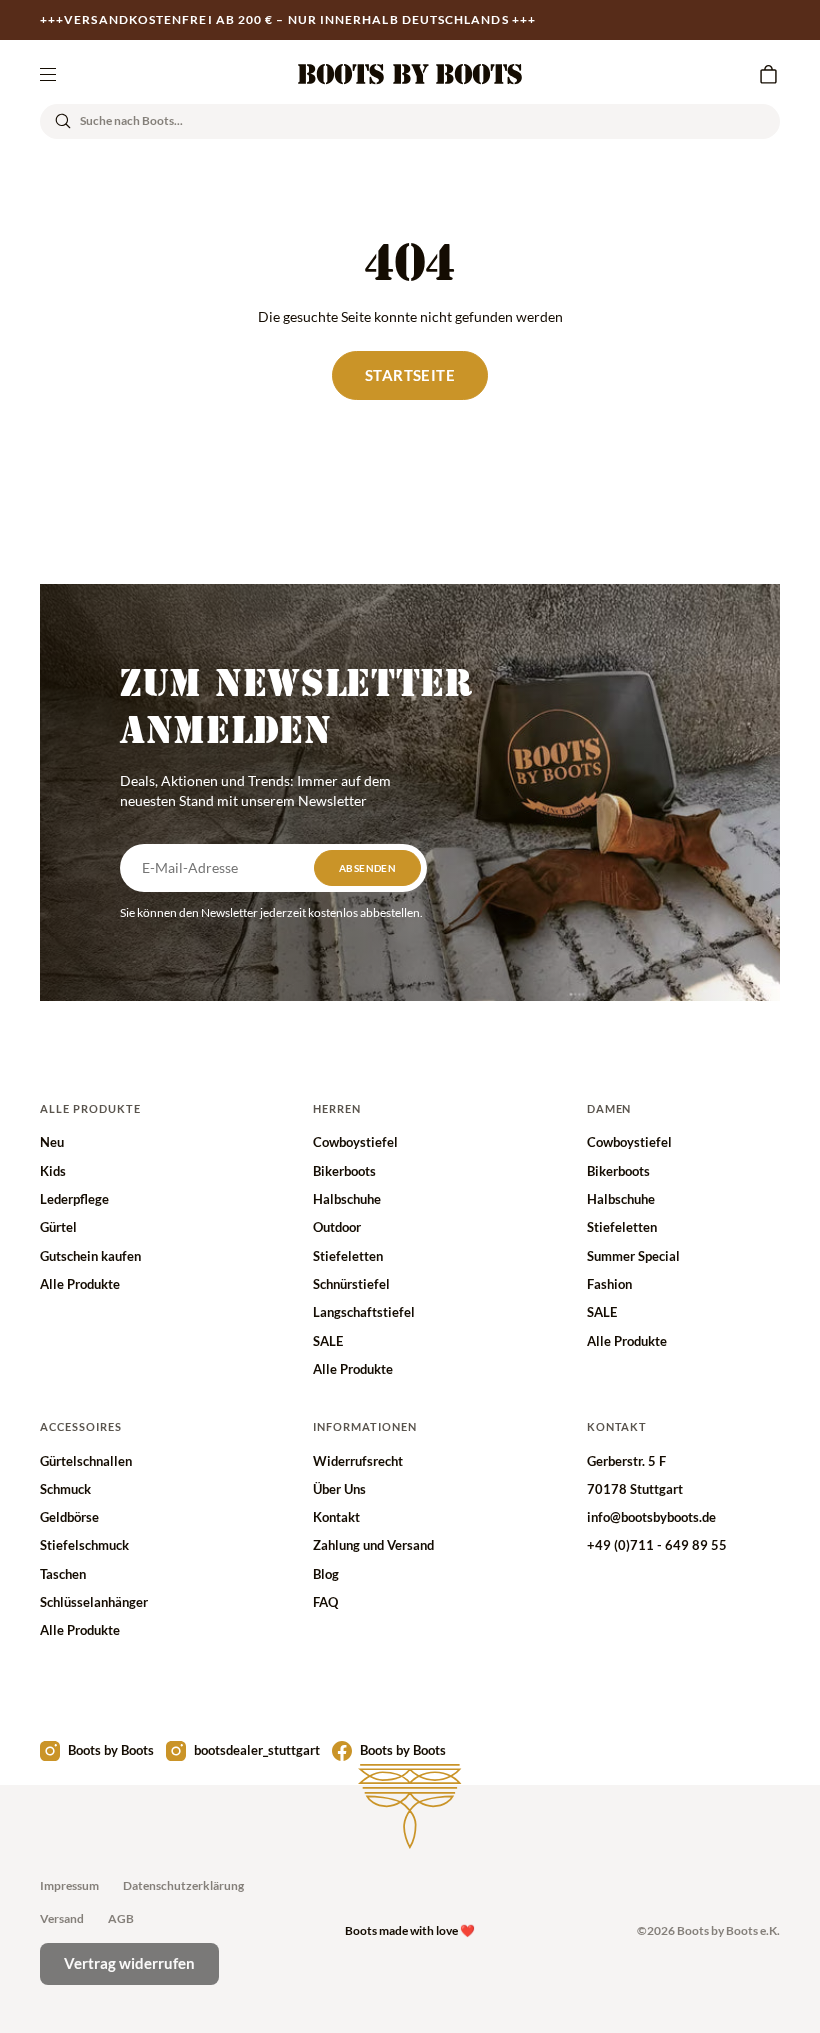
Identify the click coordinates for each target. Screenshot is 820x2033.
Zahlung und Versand (373, 1545)
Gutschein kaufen (90, 1256)
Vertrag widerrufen (129, 1963)
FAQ (325, 1602)
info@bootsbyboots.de (651, 1517)
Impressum (69, 1885)
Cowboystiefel (355, 1142)
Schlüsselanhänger (94, 1602)
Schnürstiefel (351, 1284)
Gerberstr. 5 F (626, 1461)
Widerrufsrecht (358, 1461)
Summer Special (633, 1256)
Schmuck (65, 1489)
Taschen (63, 1574)
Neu (52, 1142)
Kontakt (336, 1517)
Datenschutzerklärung (183, 1885)
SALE (328, 1341)
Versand (62, 1918)
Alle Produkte (80, 1284)
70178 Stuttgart (635, 1489)
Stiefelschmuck (84, 1545)
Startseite (410, 375)
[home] (410, 74)
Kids (53, 1171)
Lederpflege (74, 1199)
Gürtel (58, 1227)
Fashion (609, 1284)
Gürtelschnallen (86, 1461)
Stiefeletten (348, 1256)
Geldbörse (69, 1517)
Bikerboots (344, 1171)
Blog (326, 1574)
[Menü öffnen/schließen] (48, 74)
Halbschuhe (347, 1199)
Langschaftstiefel (364, 1312)
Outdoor (337, 1227)
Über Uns (339, 1489)
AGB (121, 1918)
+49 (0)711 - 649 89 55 (657, 1545)
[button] (768, 74)
